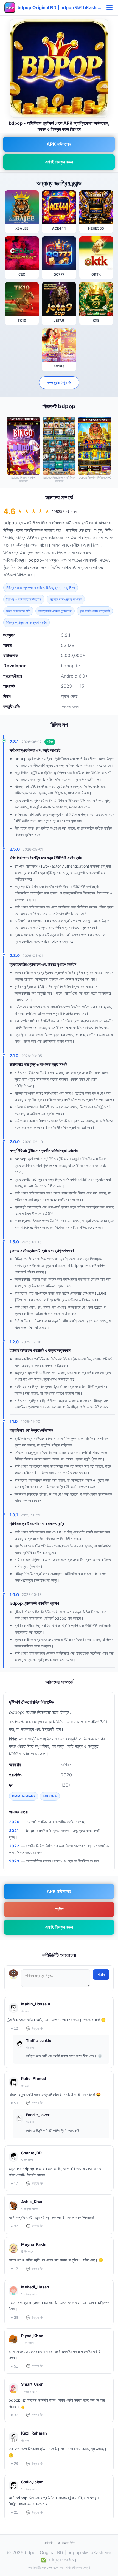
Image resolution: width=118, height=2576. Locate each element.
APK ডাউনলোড (59, 144)
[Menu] (109, 8)
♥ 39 (14, 2318)
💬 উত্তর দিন (35, 2029)
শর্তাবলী (48, 2543)
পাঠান (101, 1974)
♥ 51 (14, 2366)
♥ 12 (14, 2029)
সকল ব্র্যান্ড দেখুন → (59, 382)
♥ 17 (14, 2184)
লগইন (59, 1909)
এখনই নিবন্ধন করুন (59, 162)
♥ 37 (14, 2226)
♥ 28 (14, 2464)
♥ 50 (14, 2103)
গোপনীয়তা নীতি (66, 2543)
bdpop (10, 523)
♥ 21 (14, 2513)
